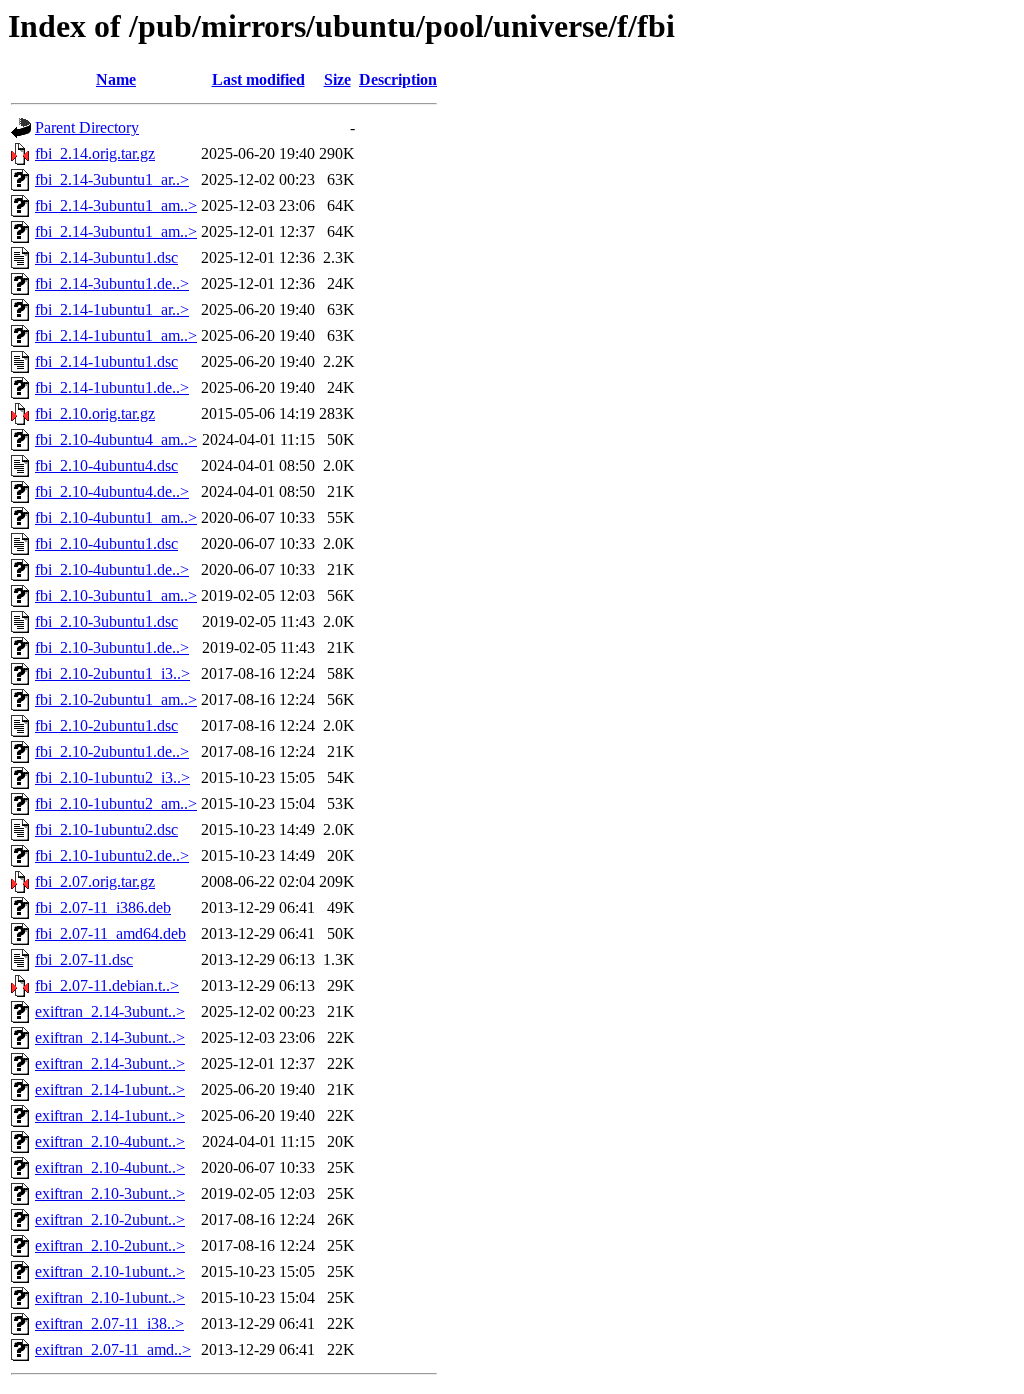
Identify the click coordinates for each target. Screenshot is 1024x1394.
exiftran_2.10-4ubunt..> (110, 1141)
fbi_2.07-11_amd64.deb (110, 933)
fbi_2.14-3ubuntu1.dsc (106, 257)
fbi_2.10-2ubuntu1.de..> (112, 751)
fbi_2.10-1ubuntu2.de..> (112, 855)
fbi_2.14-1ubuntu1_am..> (116, 335)
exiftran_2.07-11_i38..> (109, 1323)
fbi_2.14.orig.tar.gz (95, 153)
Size (337, 79)
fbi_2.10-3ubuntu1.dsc (106, 621)
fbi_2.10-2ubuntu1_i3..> (112, 673)
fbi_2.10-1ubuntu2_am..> (116, 803)
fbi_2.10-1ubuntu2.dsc (106, 829)
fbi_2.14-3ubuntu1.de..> (112, 283)
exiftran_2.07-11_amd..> (113, 1349)
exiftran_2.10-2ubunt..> (110, 1219)
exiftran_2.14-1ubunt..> (110, 1089)
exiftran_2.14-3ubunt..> (110, 1011)
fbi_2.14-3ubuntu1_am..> (116, 205)
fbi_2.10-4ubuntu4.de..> (112, 491)
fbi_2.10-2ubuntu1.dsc (106, 725)
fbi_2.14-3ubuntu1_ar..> (112, 179)
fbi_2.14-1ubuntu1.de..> (112, 387)
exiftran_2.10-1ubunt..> (110, 1271)
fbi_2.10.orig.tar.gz (95, 413)
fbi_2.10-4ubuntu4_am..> (116, 439)
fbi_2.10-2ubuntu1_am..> (116, 699)
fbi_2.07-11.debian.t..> (107, 985)
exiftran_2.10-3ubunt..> (110, 1193)
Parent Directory (87, 127)
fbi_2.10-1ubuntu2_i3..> (112, 777)
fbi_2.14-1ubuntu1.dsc (106, 361)
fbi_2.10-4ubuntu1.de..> (112, 569)
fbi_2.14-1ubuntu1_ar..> (112, 309)
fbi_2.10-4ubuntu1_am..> (116, 517)
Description (398, 79)
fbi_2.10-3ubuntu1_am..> (116, 595)
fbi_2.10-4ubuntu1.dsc (106, 543)
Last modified (258, 79)
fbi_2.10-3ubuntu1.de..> (112, 647)
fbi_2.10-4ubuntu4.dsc (106, 465)
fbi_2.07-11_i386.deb (103, 907)
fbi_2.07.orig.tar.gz (95, 881)
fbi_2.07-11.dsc (84, 959)
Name (116, 79)
